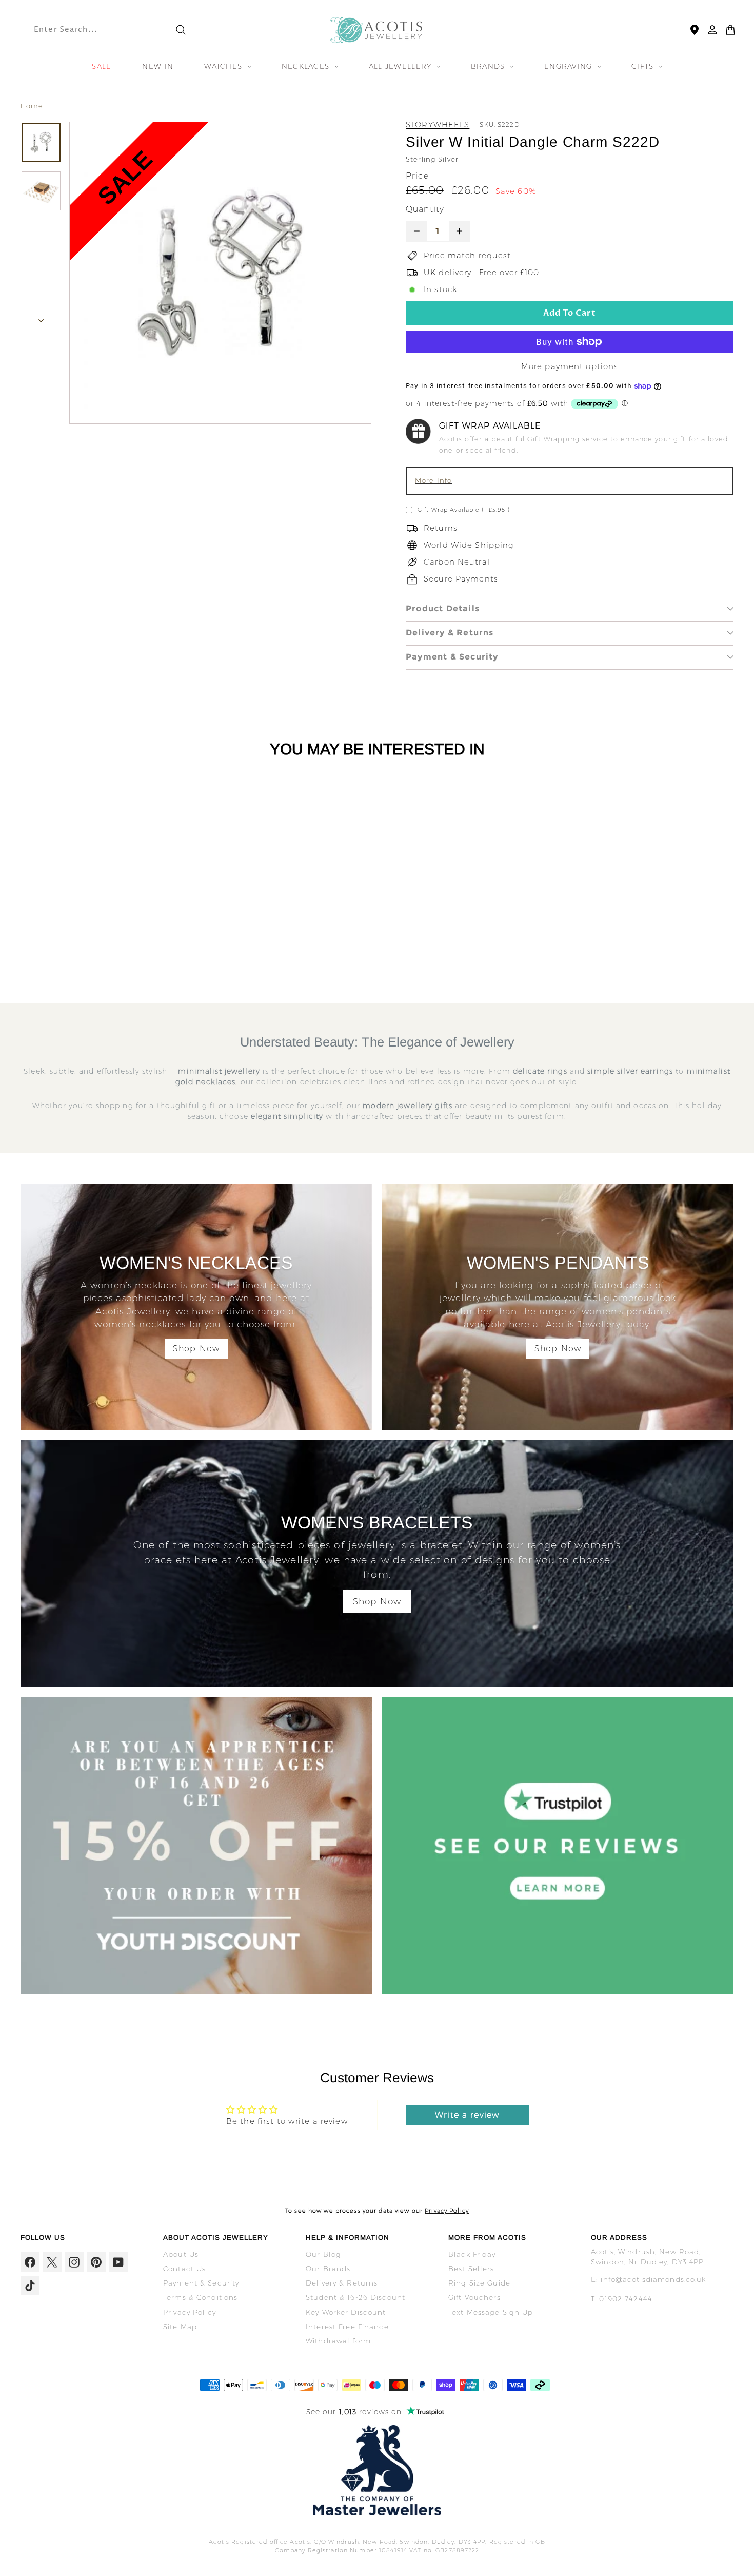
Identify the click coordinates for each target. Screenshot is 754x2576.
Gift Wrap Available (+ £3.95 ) (464, 510)
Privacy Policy (447, 2211)
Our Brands (328, 2269)
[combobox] (91, 30)
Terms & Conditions (200, 2297)
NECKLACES (307, 66)
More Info (433, 480)
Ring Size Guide (479, 2283)
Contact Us (184, 2269)
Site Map (180, 2327)
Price (417, 176)
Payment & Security (452, 657)
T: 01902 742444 (622, 2299)
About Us (181, 2254)
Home (32, 106)
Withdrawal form (338, 2341)
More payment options (570, 366)
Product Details (443, 608)
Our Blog (323, 2254)
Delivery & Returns (450, 633)
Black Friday (472, 2254)
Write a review (467, 2115)
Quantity (425, 209)
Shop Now (196, 1349)
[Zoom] (220, 273)
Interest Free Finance (347, 2327)
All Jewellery (402, 66)
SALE (102, 66)
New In (158, 66)
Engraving (570, 66)
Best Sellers (471, 2269)
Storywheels (438, 124)
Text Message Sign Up (491, 2312)
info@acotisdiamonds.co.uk (653, 2279)
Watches (224, 66)
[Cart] (730, 30)
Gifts (644, 66)
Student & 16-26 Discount (355, 2297)
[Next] (41, 318)
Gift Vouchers (474, 2297)
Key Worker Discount (346, 2312)
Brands (489, 66)
